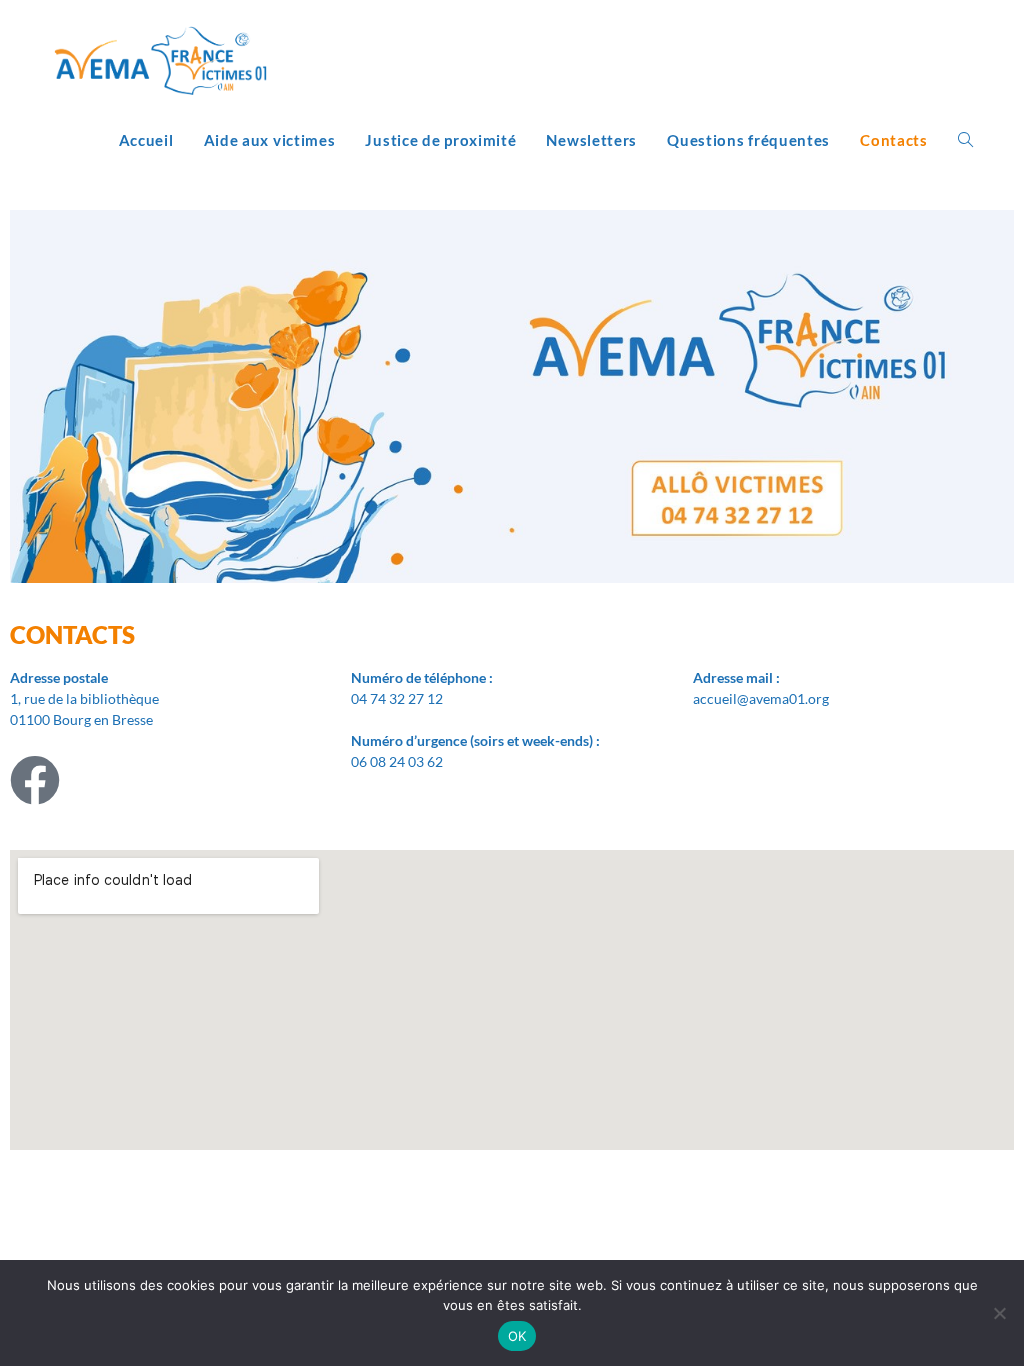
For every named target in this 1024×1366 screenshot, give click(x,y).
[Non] (999, 1313)
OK (517, 1336)
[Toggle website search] (965, 140)
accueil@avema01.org (761, 698)
